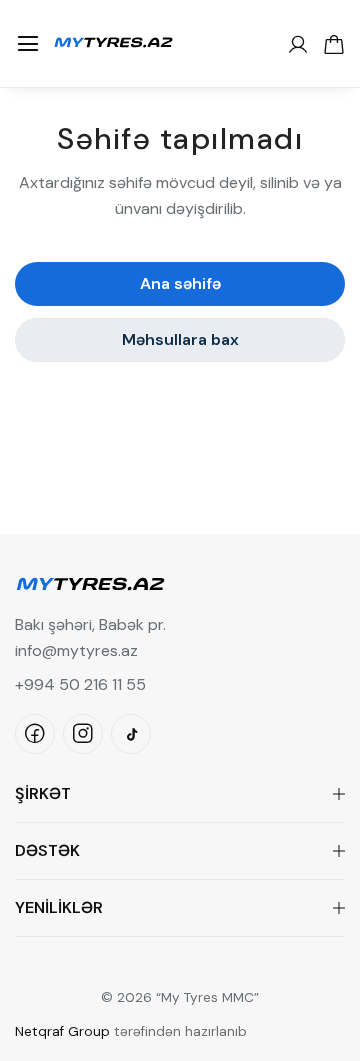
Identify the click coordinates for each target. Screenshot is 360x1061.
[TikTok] (131, 734)
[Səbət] (334, 44)
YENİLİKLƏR (59, 907)
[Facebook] (35, 734)
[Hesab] (298, 44)
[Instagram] (83, 734)
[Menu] (28, 44)
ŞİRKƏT (43, 793)
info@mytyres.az (76, 650)
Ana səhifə (180, 283)
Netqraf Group (62, 1031)
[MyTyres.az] (113, 40)
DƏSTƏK (47, 850)
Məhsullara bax (180, 339)
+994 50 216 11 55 (80, 684)
